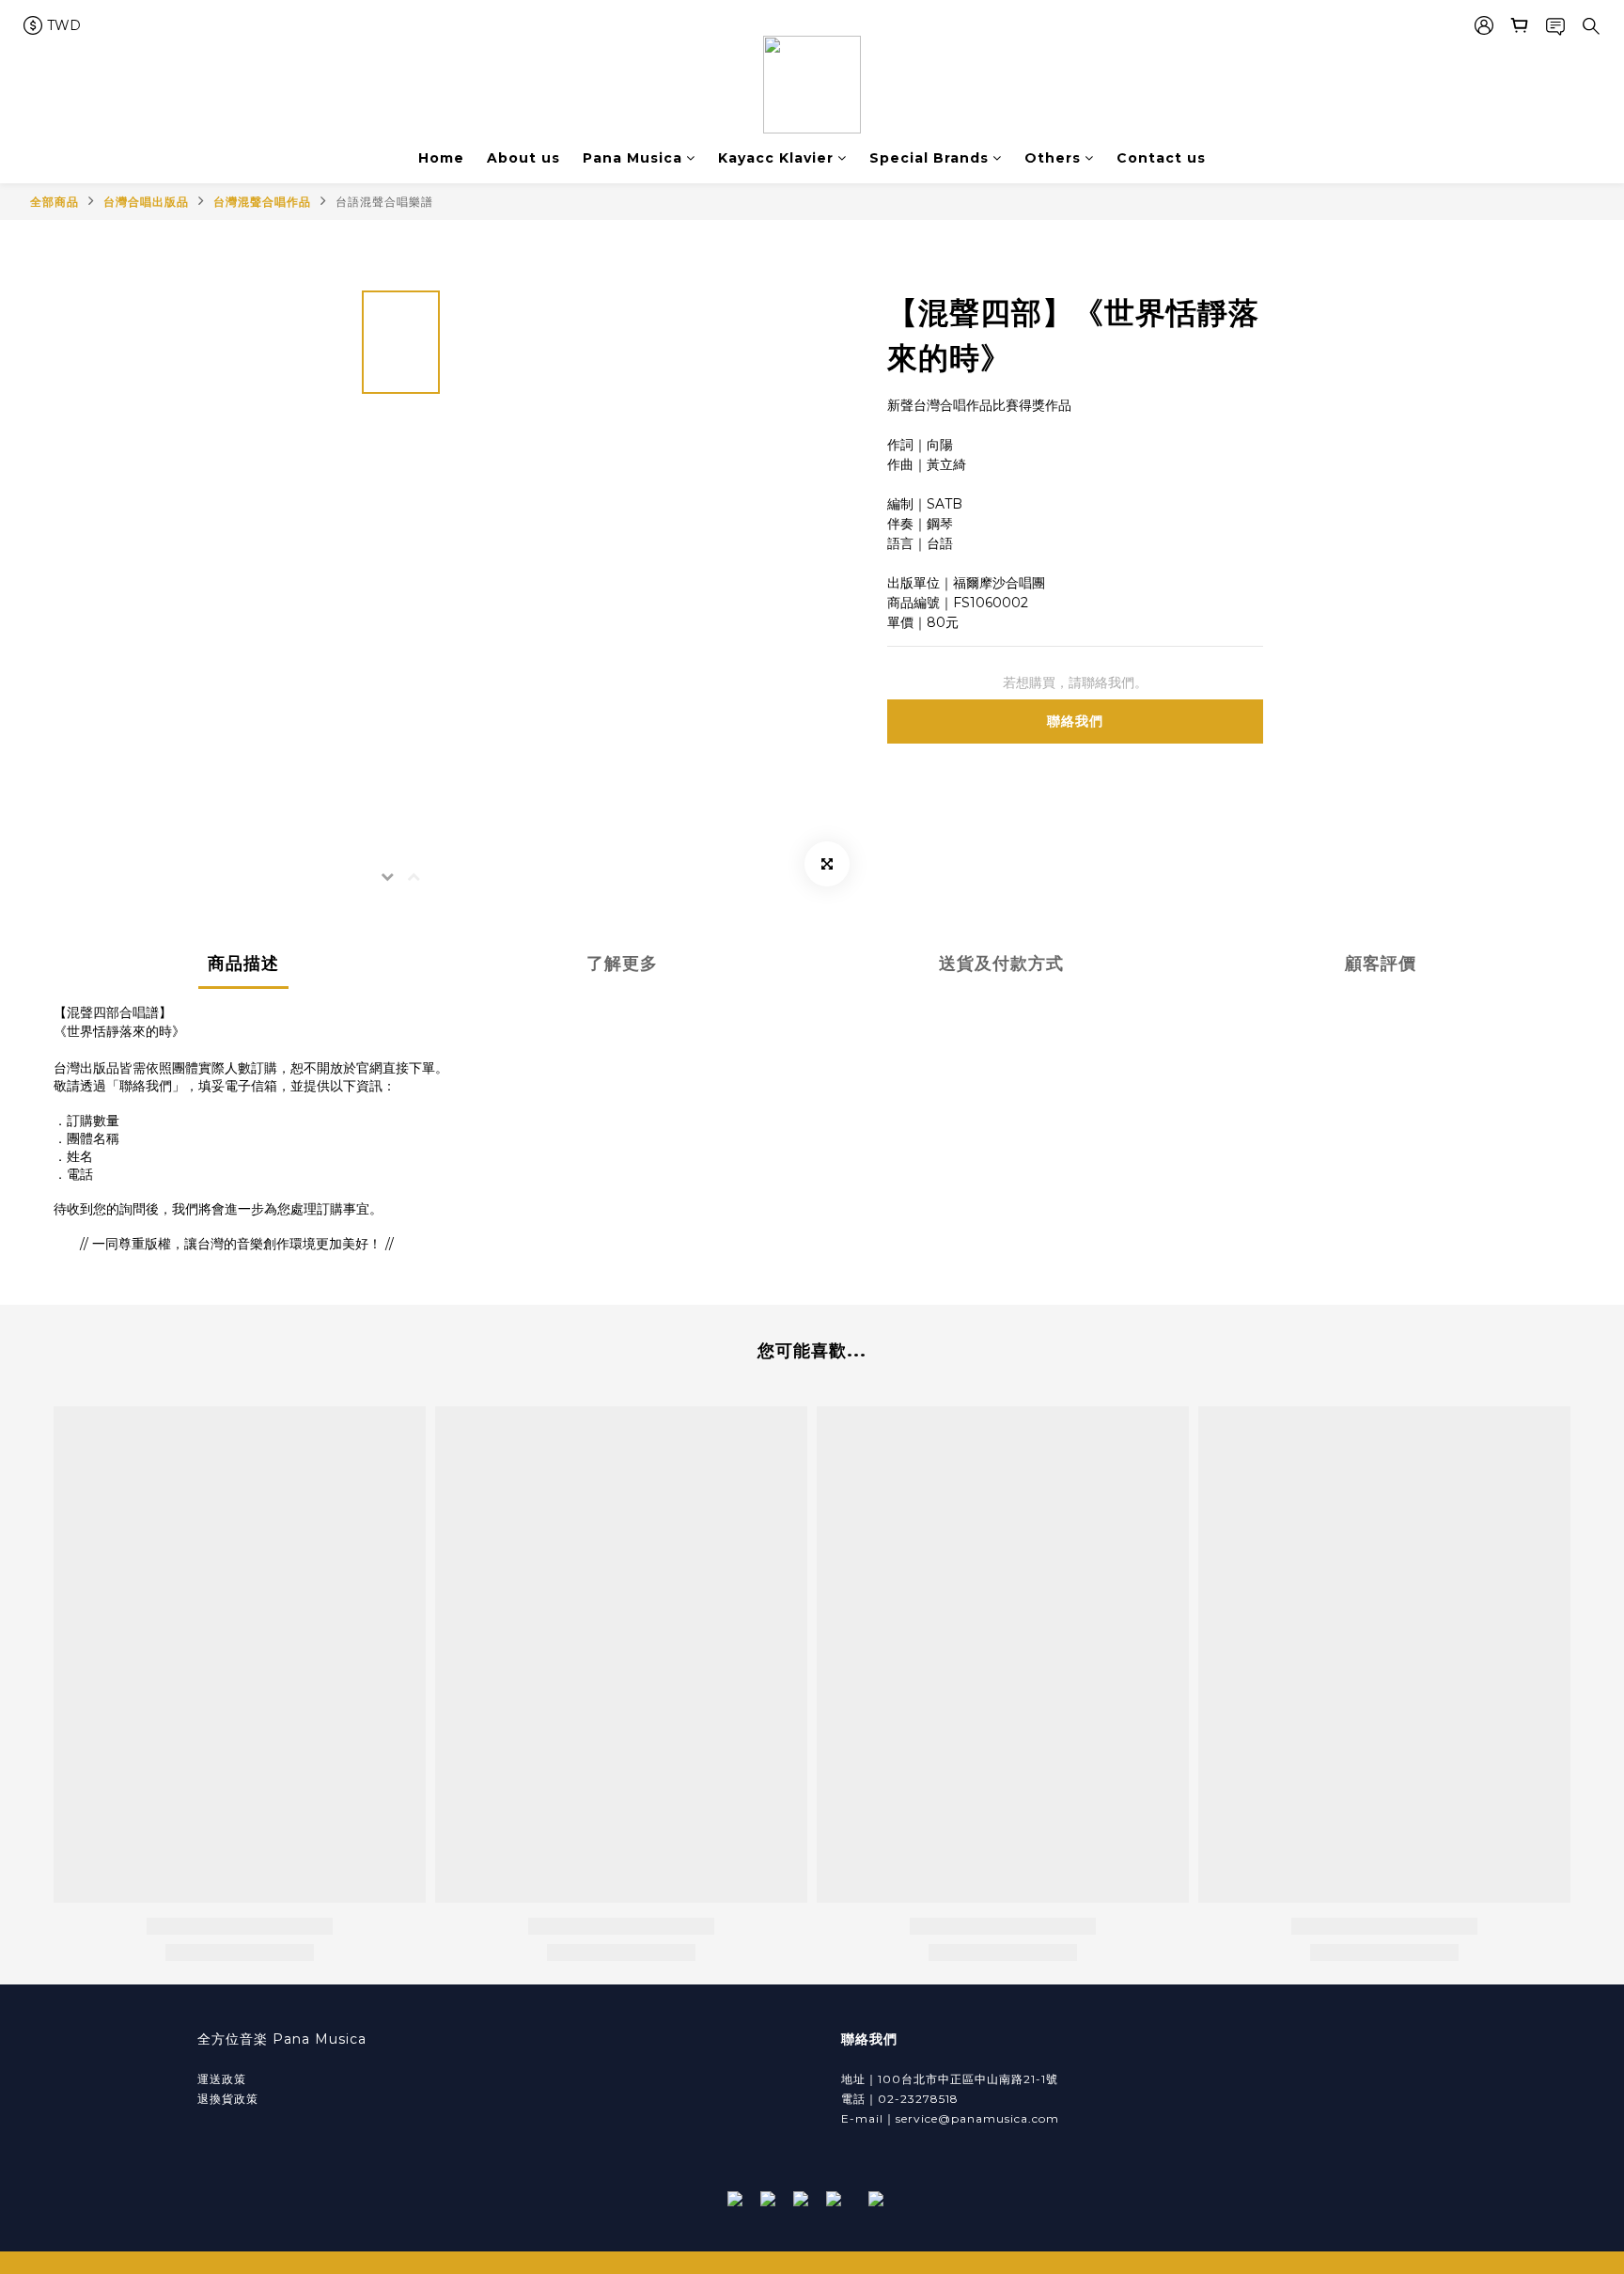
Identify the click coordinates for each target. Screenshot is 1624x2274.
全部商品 (55, 202)
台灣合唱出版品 (146, 202)
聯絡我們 (1075, 721)
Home (441, 158)
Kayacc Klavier (776, 158)
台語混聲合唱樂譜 (384, 202)
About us (523, 158)
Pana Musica (632, 158)
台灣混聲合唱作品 (262, 202)
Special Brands (929, 158)
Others (1053, 158)
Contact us (1161, 158)
